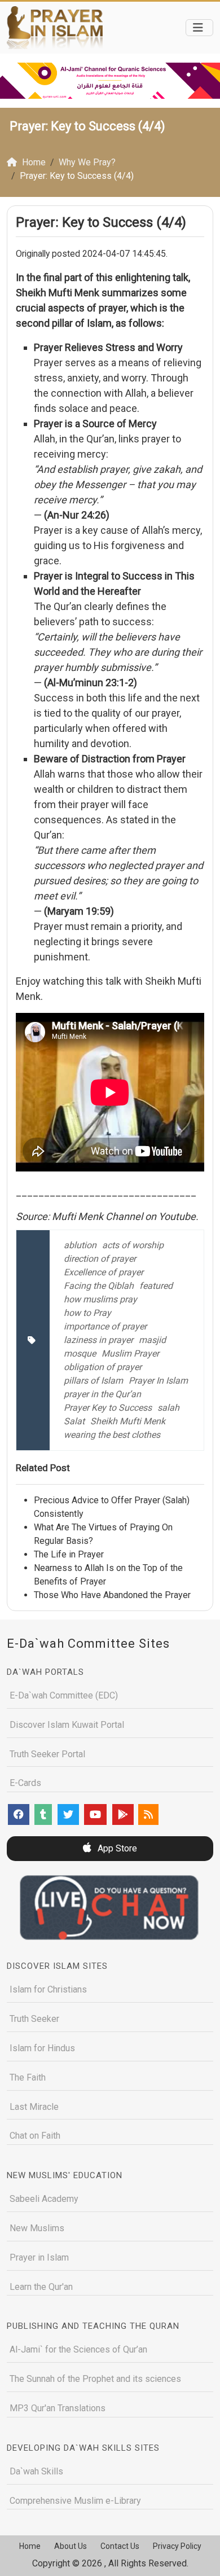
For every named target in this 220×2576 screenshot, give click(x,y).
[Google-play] (123, 1814)
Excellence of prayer (104, 1272)
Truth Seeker (34, 2019)
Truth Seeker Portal (47, 1754)
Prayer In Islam (158, 1381)
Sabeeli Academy (44, 2199)
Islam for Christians (48, 1989)
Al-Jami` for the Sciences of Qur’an (78, 2349)
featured (156, 1286)
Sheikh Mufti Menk (128, 1421)
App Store (116, 1848)
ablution (80, 1245)
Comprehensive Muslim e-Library (75, 2501)
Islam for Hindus (42, 2048)
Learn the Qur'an (41, 2287)
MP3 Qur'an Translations (58, 2408)
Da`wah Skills (36, 2471)
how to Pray (87, 1313)
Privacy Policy (177, 2546)
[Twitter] (68, 1814)
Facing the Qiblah (99, 1286)
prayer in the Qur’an (102, 1394)
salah (168, 1408)
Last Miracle (34, 2107)
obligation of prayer (103, 1367)
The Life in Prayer (69, 1554)
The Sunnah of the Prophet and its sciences (95, 2379)
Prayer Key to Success (108, 1408)
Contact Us (120, 2546)
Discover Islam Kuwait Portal (67, 1725)
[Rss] (148, 1814)
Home (30, 2546)
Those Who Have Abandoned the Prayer (112, 1595)
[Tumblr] (43, 1814)
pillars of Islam (93, 1381)
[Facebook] (19, 1814)
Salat (74, 1421)
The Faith (28, 2077)
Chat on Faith (35, 2136)
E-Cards (25, 1783)
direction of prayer (100, 1259)
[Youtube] (95, 1814)
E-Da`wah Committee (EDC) (64, 1695)
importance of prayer (105, 1326)
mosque (80, 1353)
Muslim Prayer (130, 1353)
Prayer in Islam (39, 2257)
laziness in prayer (98, 1340)
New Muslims (37, 2228)
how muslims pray (100, 1299)
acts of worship (133, 1245)
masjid (152, 1340)
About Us (71, 2546)
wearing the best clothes (112, 1435)
